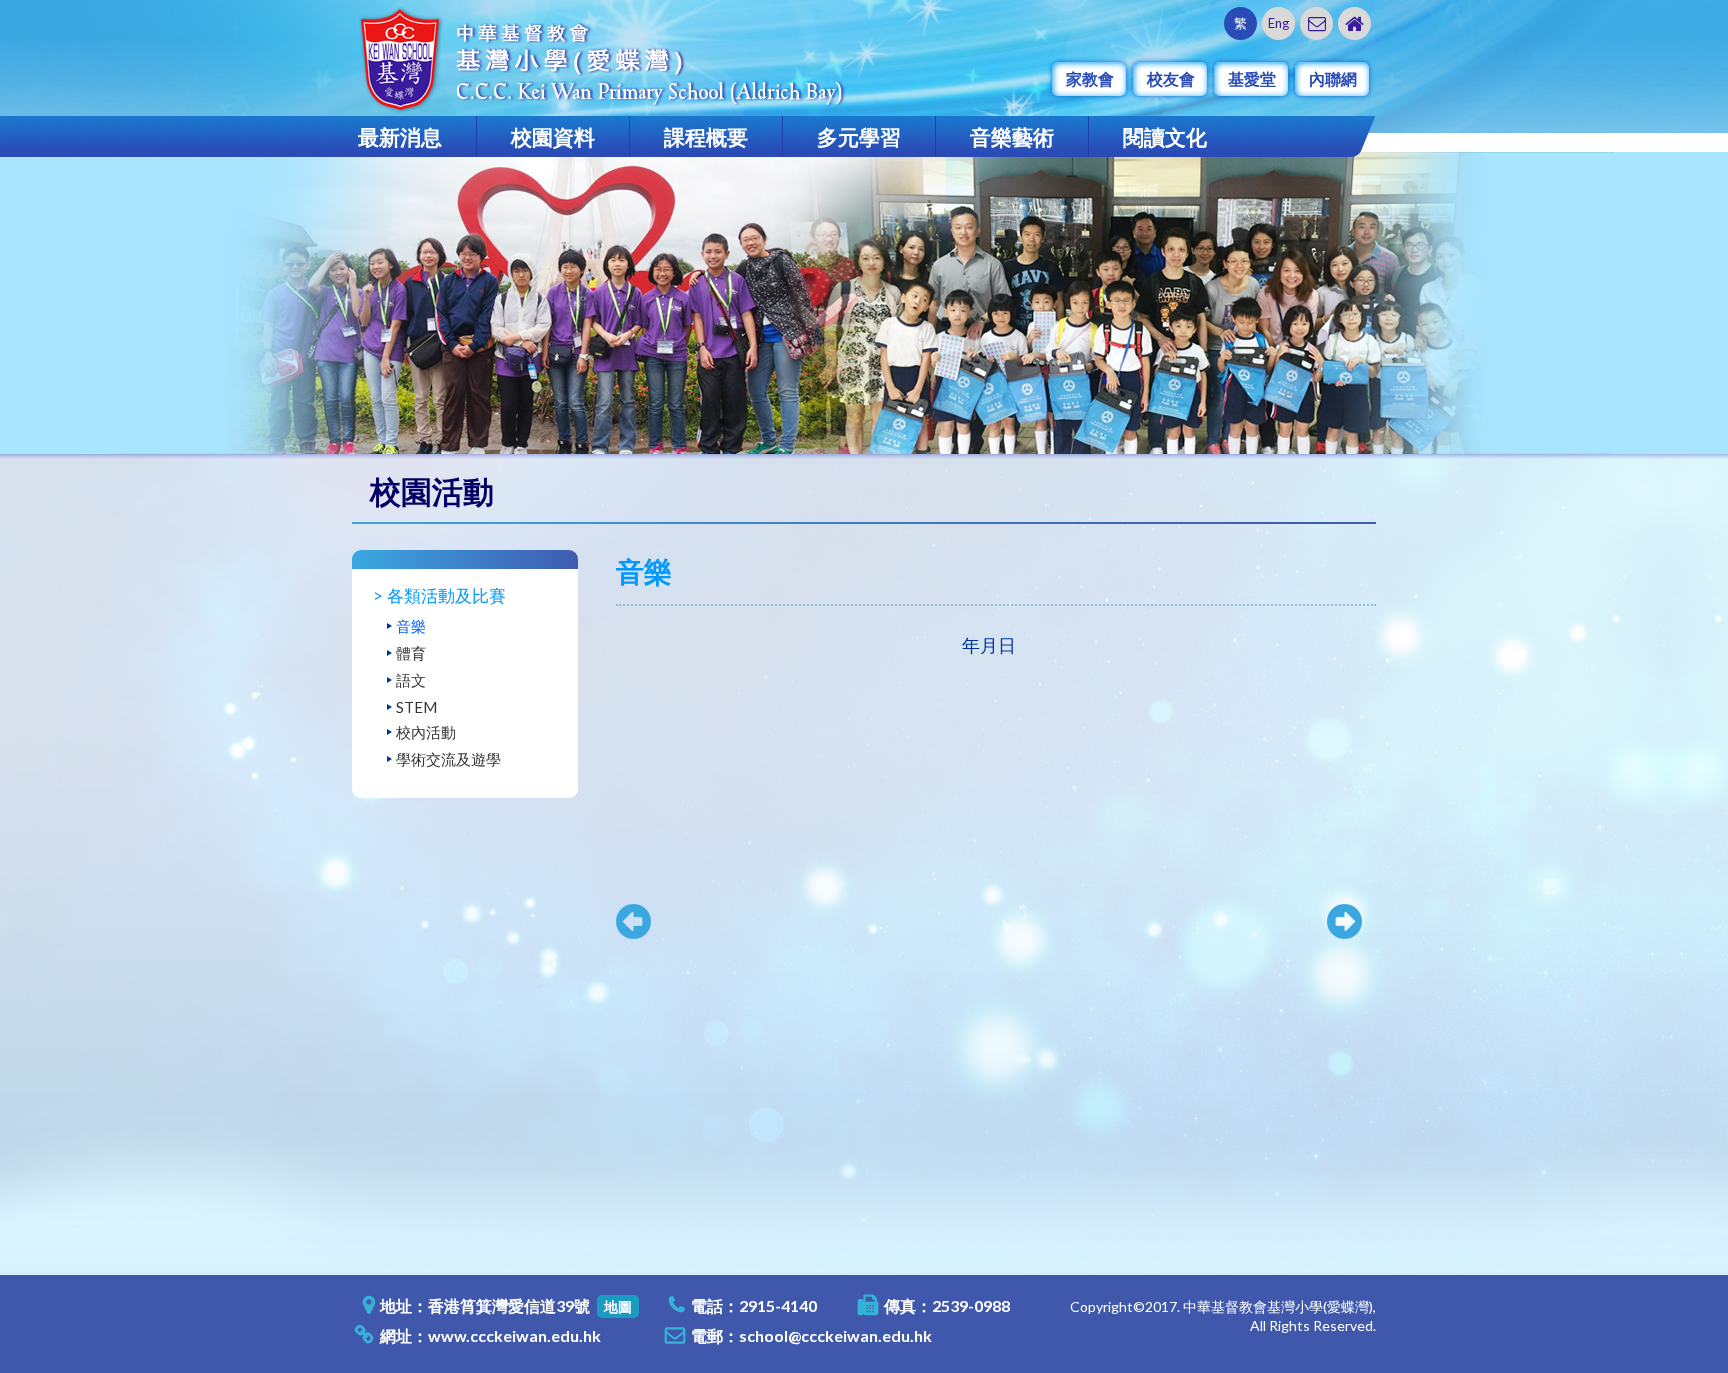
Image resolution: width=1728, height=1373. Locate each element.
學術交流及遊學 (448, 759)
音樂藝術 (1012, 136)
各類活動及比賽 (446, 595)
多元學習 (859, 136)
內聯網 (1333, 78)
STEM (416, 707)
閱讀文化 (1165, 136)
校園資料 (553, 136)
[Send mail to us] (1316, 23)
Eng (1278, 23)
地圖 (618, 1306)
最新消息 (400, 136)
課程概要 (706, 136)
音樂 (411, 626)
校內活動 (426, 732)
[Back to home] (1354, 23)
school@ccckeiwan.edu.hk (835, 1335)
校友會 (1171, 78)
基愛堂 (1252, 78)
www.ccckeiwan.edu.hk (514, 1335)
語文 (411, 680)
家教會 (1090, 78)
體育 (411, 653)
